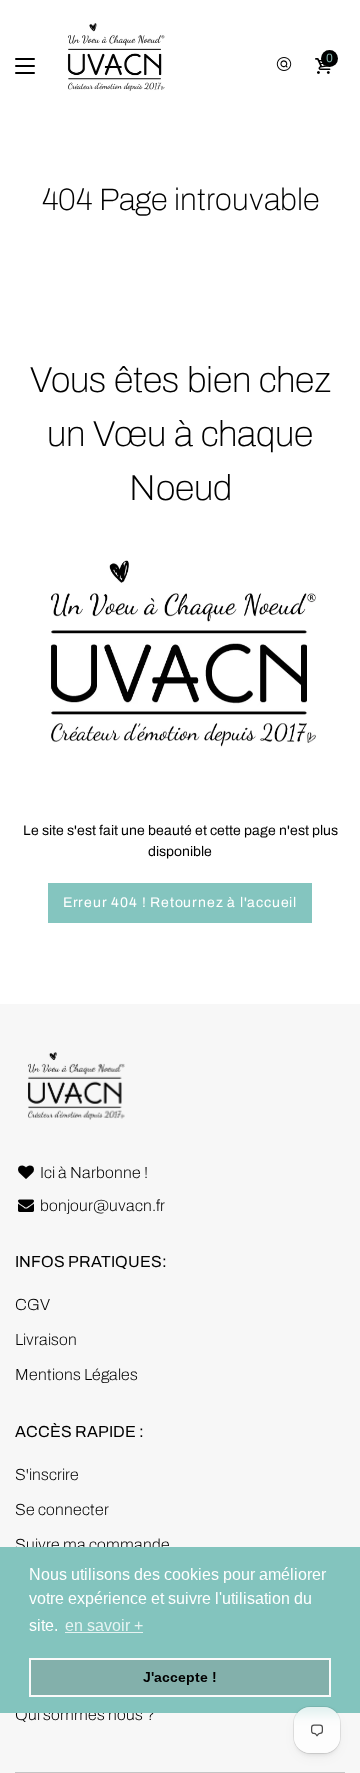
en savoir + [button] (104, 1625)
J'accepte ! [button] (180, 1677)
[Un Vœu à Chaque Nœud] (115, 66)
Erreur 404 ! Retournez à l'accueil (180, 902)
